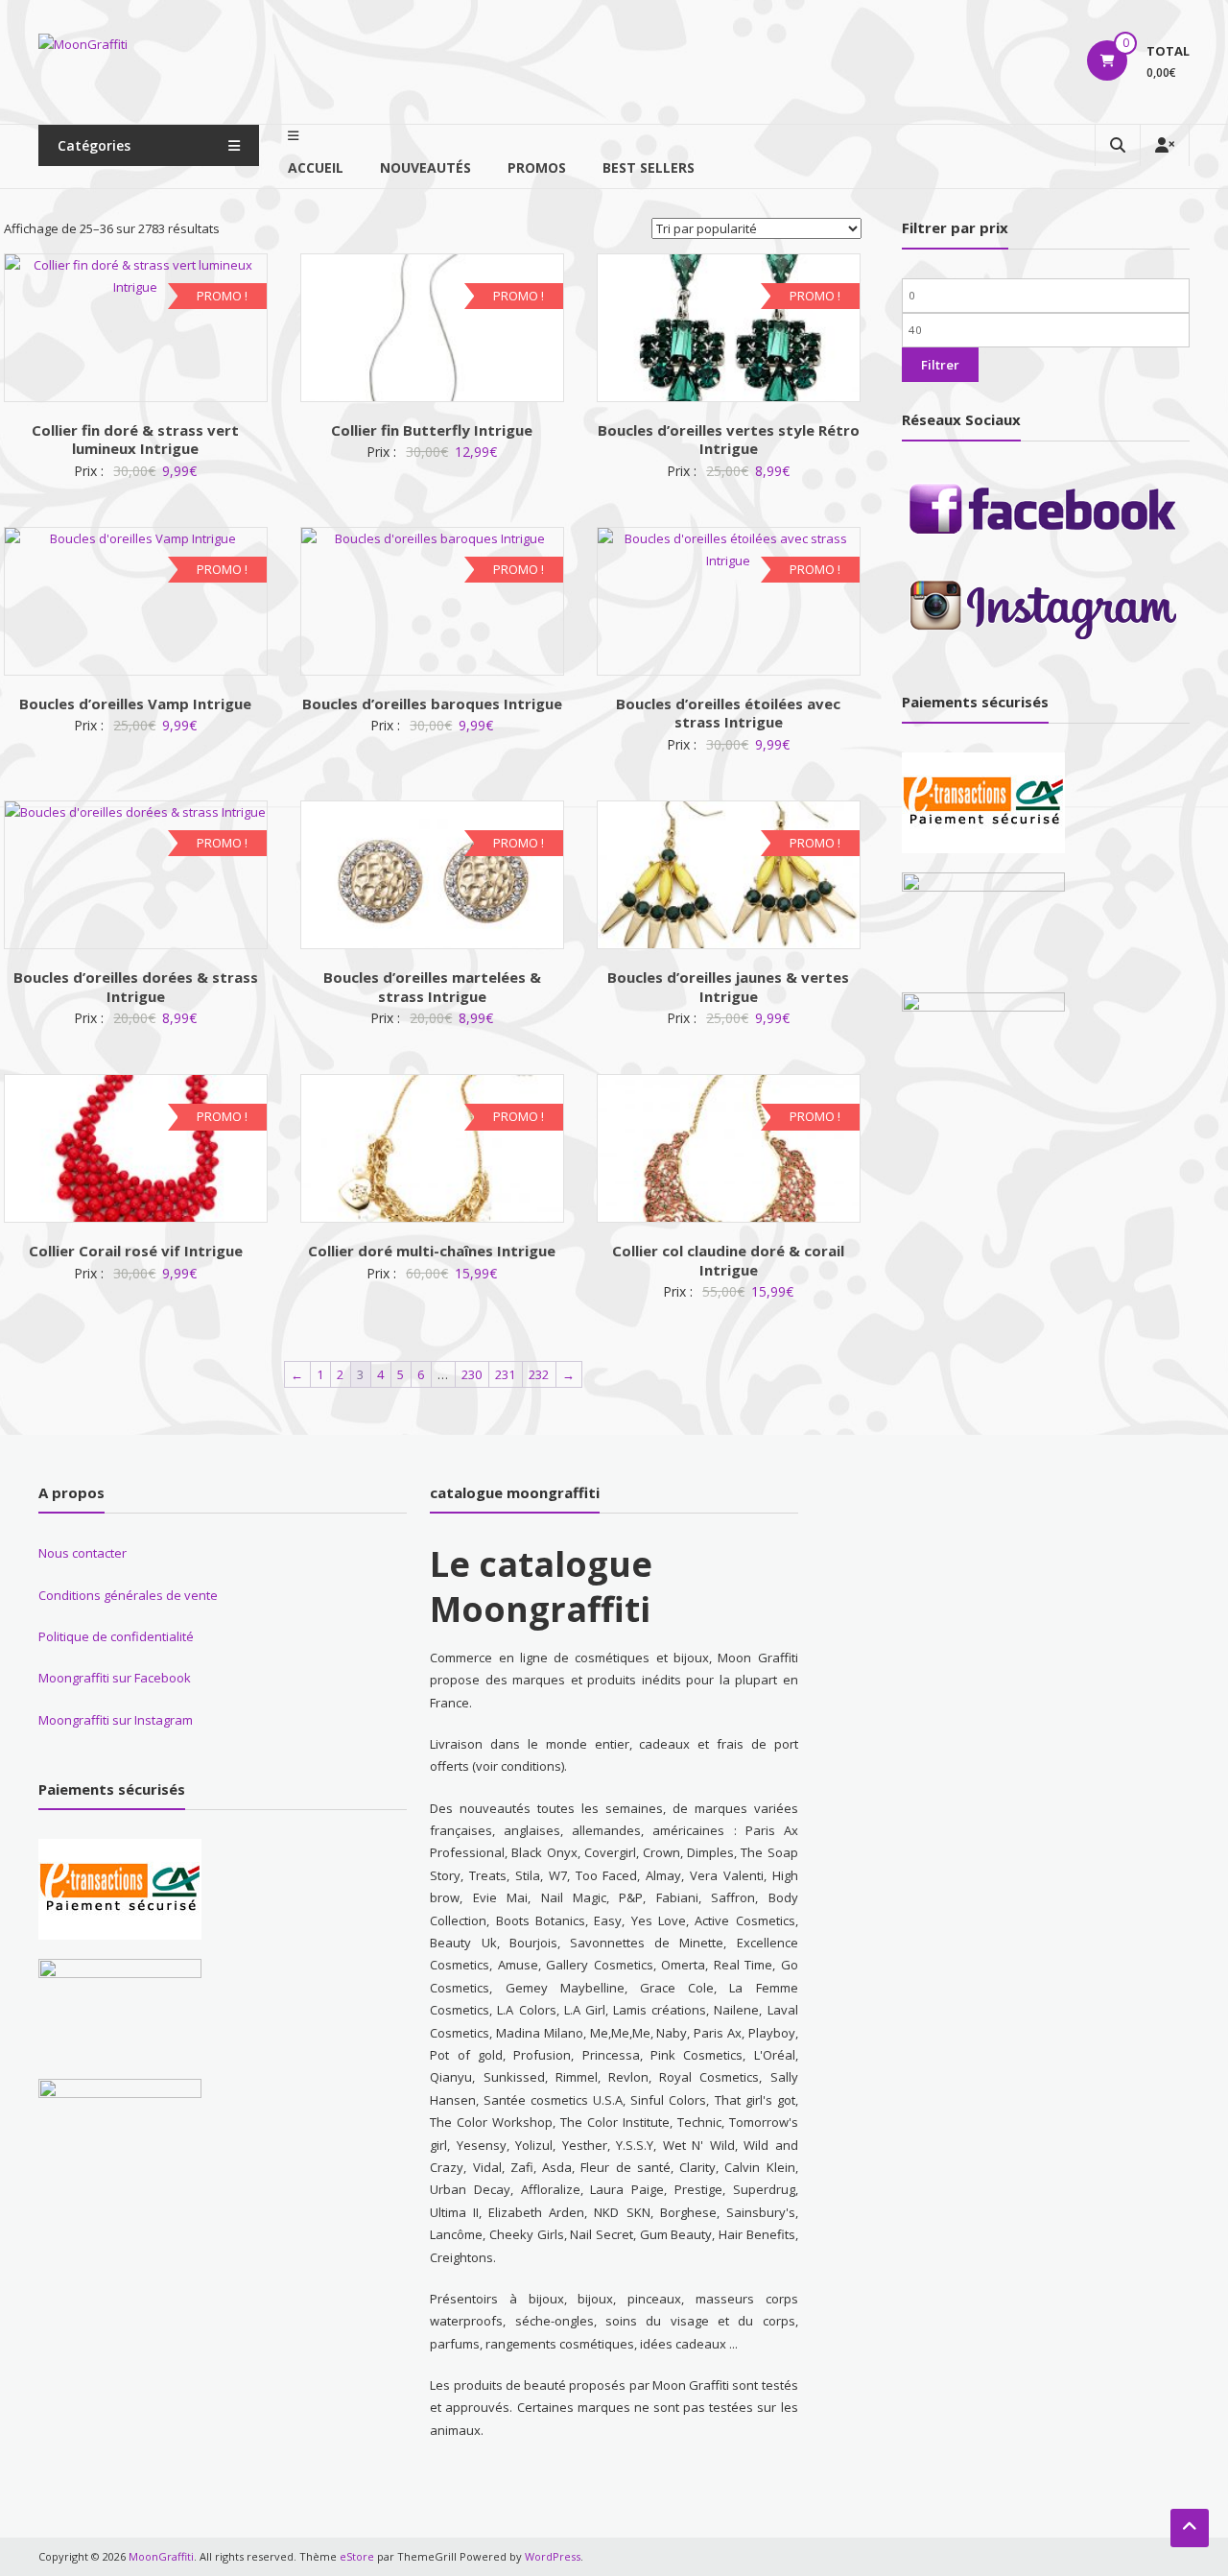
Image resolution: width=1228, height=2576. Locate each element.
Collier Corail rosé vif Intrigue (136, 1251)
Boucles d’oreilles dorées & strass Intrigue (136, 987)
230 (472, 1374)
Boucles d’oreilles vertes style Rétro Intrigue (729, 440)
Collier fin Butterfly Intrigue (432, 430)
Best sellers (649, 167)
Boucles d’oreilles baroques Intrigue (432, 704)
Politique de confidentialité (116, 1636)
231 (505, 1374)
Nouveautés (425, 167)
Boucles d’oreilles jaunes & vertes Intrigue (728, 987)
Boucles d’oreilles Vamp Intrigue (135, 704)
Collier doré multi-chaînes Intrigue (432, 1251)
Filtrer (940, 365)
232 (539, 1374)
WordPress (553, 2556)
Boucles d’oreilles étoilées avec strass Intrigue (728, 713)
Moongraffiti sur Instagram (116, 1720)
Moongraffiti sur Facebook (115, 1678)
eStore (357, 2556)
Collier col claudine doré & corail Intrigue (728, 1260)
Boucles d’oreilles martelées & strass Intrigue (432, 987)
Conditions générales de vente (128, 1595)
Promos (537, 167)
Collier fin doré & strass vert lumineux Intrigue (135, 440)
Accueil (316, 167)
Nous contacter (83, 1553)
